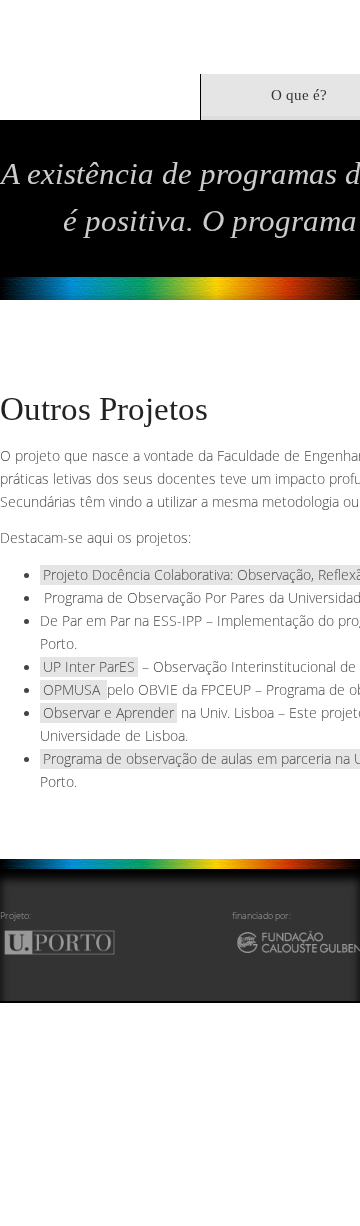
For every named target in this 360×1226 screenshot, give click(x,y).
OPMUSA (71, 630)
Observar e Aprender (104, 652)
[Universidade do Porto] (73, 879)
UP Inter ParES (85, 607)
